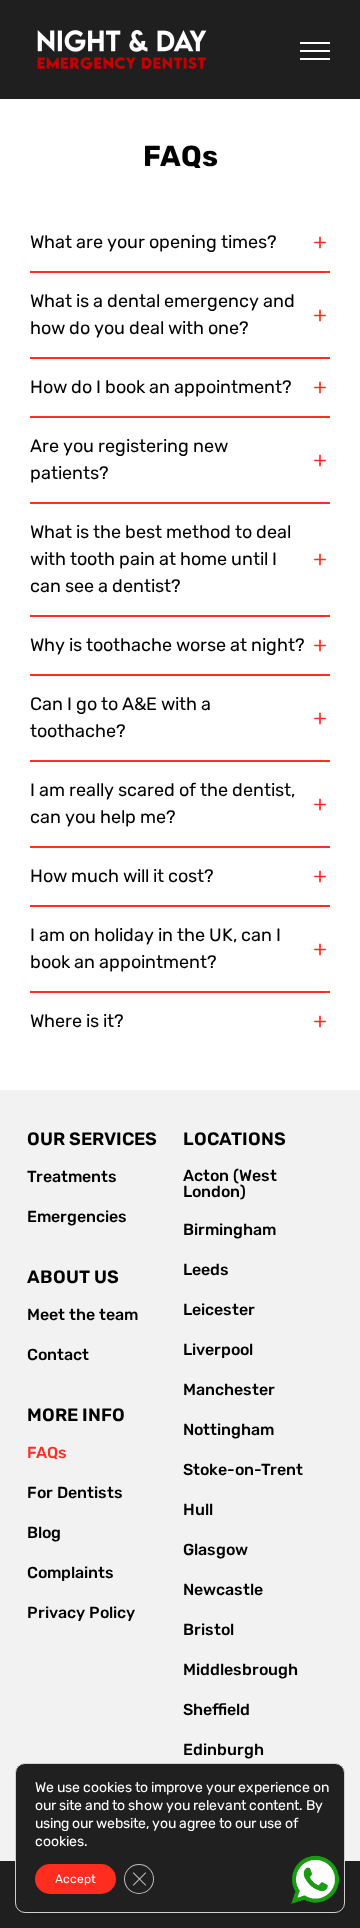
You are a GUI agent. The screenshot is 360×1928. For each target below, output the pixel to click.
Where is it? (77, 1021)
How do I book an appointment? (161, 387)
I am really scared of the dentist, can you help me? (162, 803)
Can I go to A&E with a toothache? (120, 717)
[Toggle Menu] (315, 51)
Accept (75, 1879)
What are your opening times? (153, 242)
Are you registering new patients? (129, 459)
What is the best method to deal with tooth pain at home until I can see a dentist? (160, 559)
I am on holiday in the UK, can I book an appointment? (155, 948)
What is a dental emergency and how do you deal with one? (162, 314)
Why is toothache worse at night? (167, 645)
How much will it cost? (122, 876)
